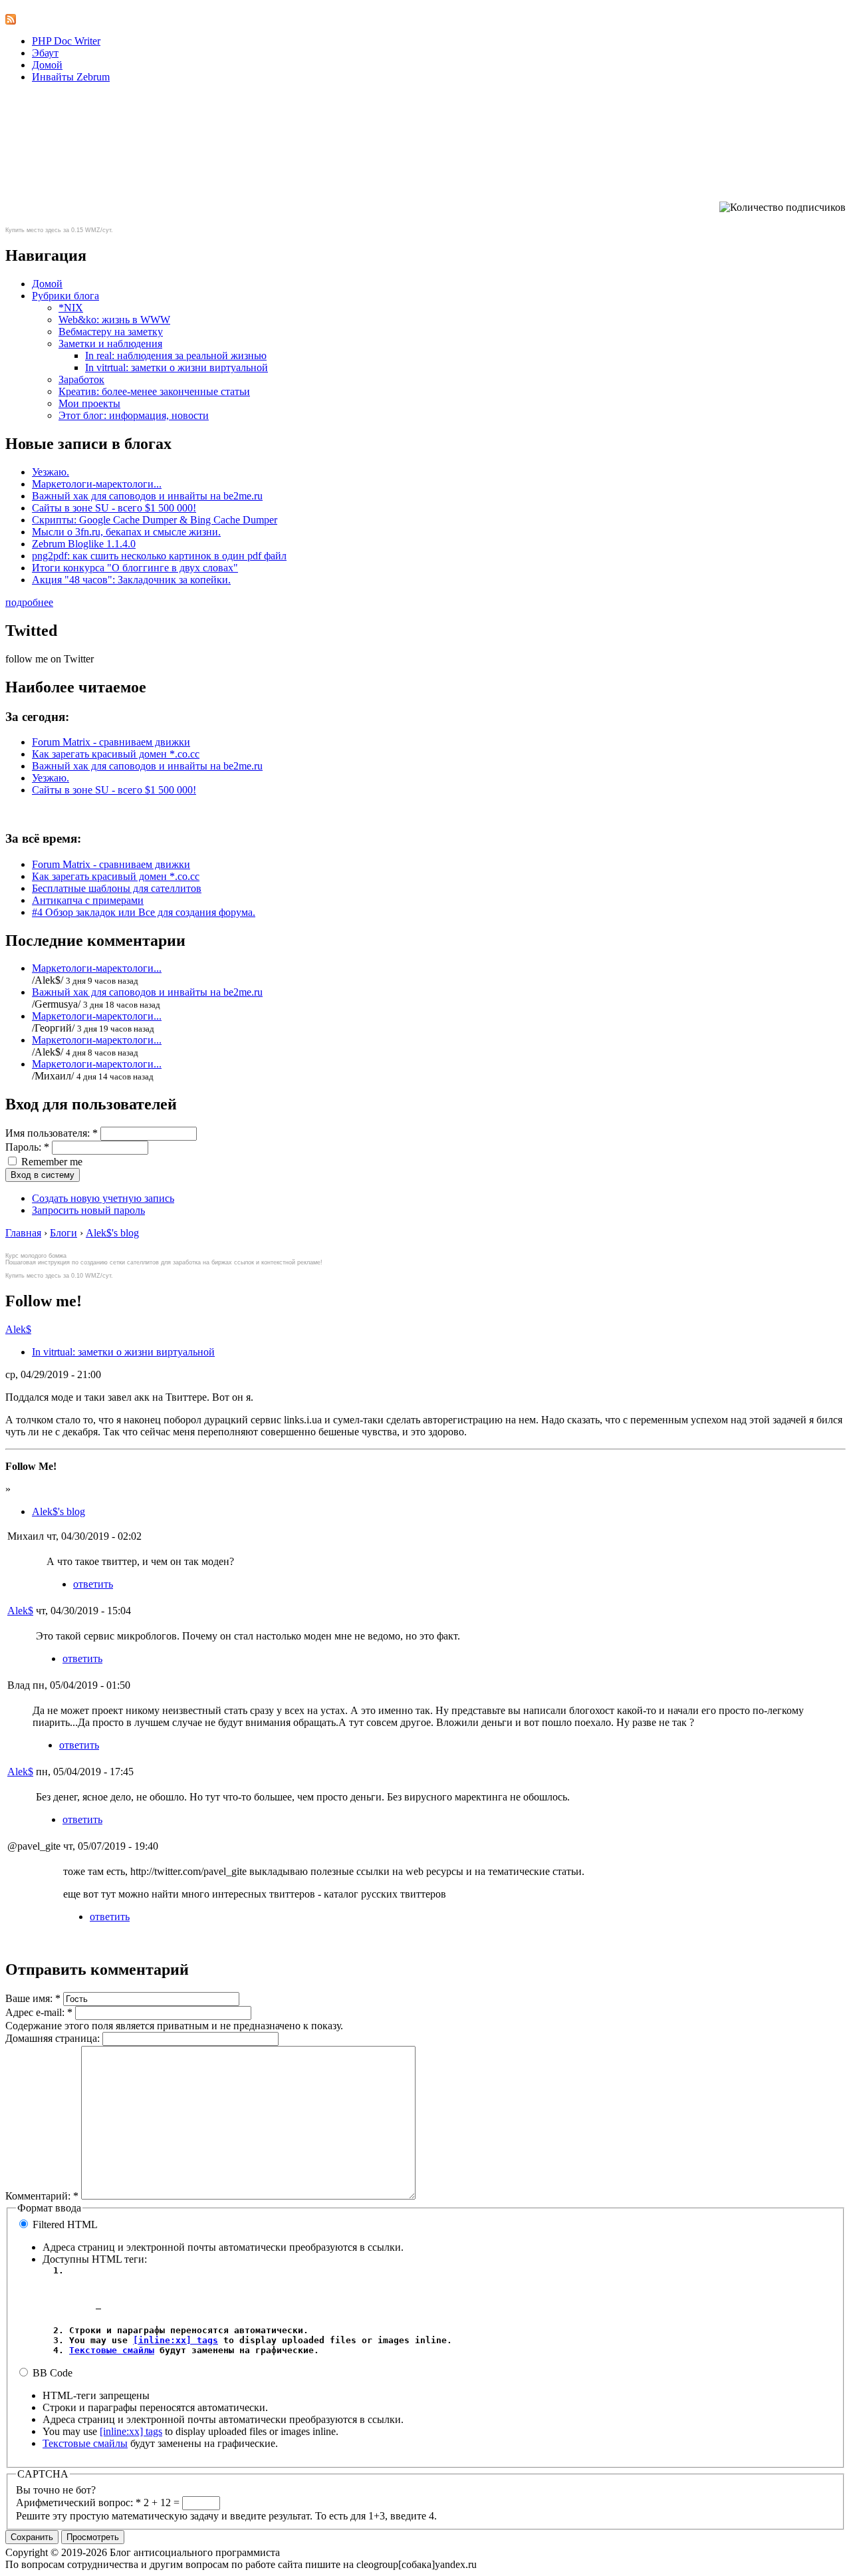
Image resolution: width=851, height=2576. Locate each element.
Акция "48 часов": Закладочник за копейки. (131, 580)
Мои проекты (89, 403)
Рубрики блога (65, 296)
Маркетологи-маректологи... (97, 484)
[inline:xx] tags (176, 2340)
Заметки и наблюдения (110, 344)
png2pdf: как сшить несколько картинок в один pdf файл (159, 556)
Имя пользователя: (52, 1133)
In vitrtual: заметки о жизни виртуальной (177, 367)
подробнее (29, 602)
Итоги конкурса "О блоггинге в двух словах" (135, 568)
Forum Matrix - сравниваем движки (111, 742)
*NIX (71, 308)
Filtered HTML (64, 2224)
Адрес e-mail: (39, 2012)
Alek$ (18, 1329)
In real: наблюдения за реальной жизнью (176, 356)
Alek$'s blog (112, 1233)
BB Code (51, 2373)
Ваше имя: (33, 1998)
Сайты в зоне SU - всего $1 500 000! (114, 508)
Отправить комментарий (97, 1969)
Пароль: (27, 1147)
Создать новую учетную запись (103, 1198)
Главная (23, 1233)
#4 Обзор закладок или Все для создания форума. (144, 912)
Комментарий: (42, 2196)
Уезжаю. (51, 472)
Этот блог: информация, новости (134, 415)
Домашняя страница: (54, 2038)
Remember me (51, 1162)
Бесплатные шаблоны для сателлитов (117, 888)
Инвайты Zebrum (71, 77)
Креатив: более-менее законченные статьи (154, 391)
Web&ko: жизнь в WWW (114, 320)
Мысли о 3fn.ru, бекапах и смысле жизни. (126, 532)
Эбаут (45, 53)
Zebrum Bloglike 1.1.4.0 (84, 544)
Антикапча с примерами (88, 900)
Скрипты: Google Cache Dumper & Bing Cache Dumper (155, 520)
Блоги (63, 1233)
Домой (47, 65)
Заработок (81, 379)
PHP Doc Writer (66, 41)
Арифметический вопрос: (78, 2503)
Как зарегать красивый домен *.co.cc (116, 754)
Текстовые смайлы (112, 2350)
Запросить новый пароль (88, 1210)
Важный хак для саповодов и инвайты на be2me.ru (147, 496)
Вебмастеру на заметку (111, 332)
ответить (93, 1584)
